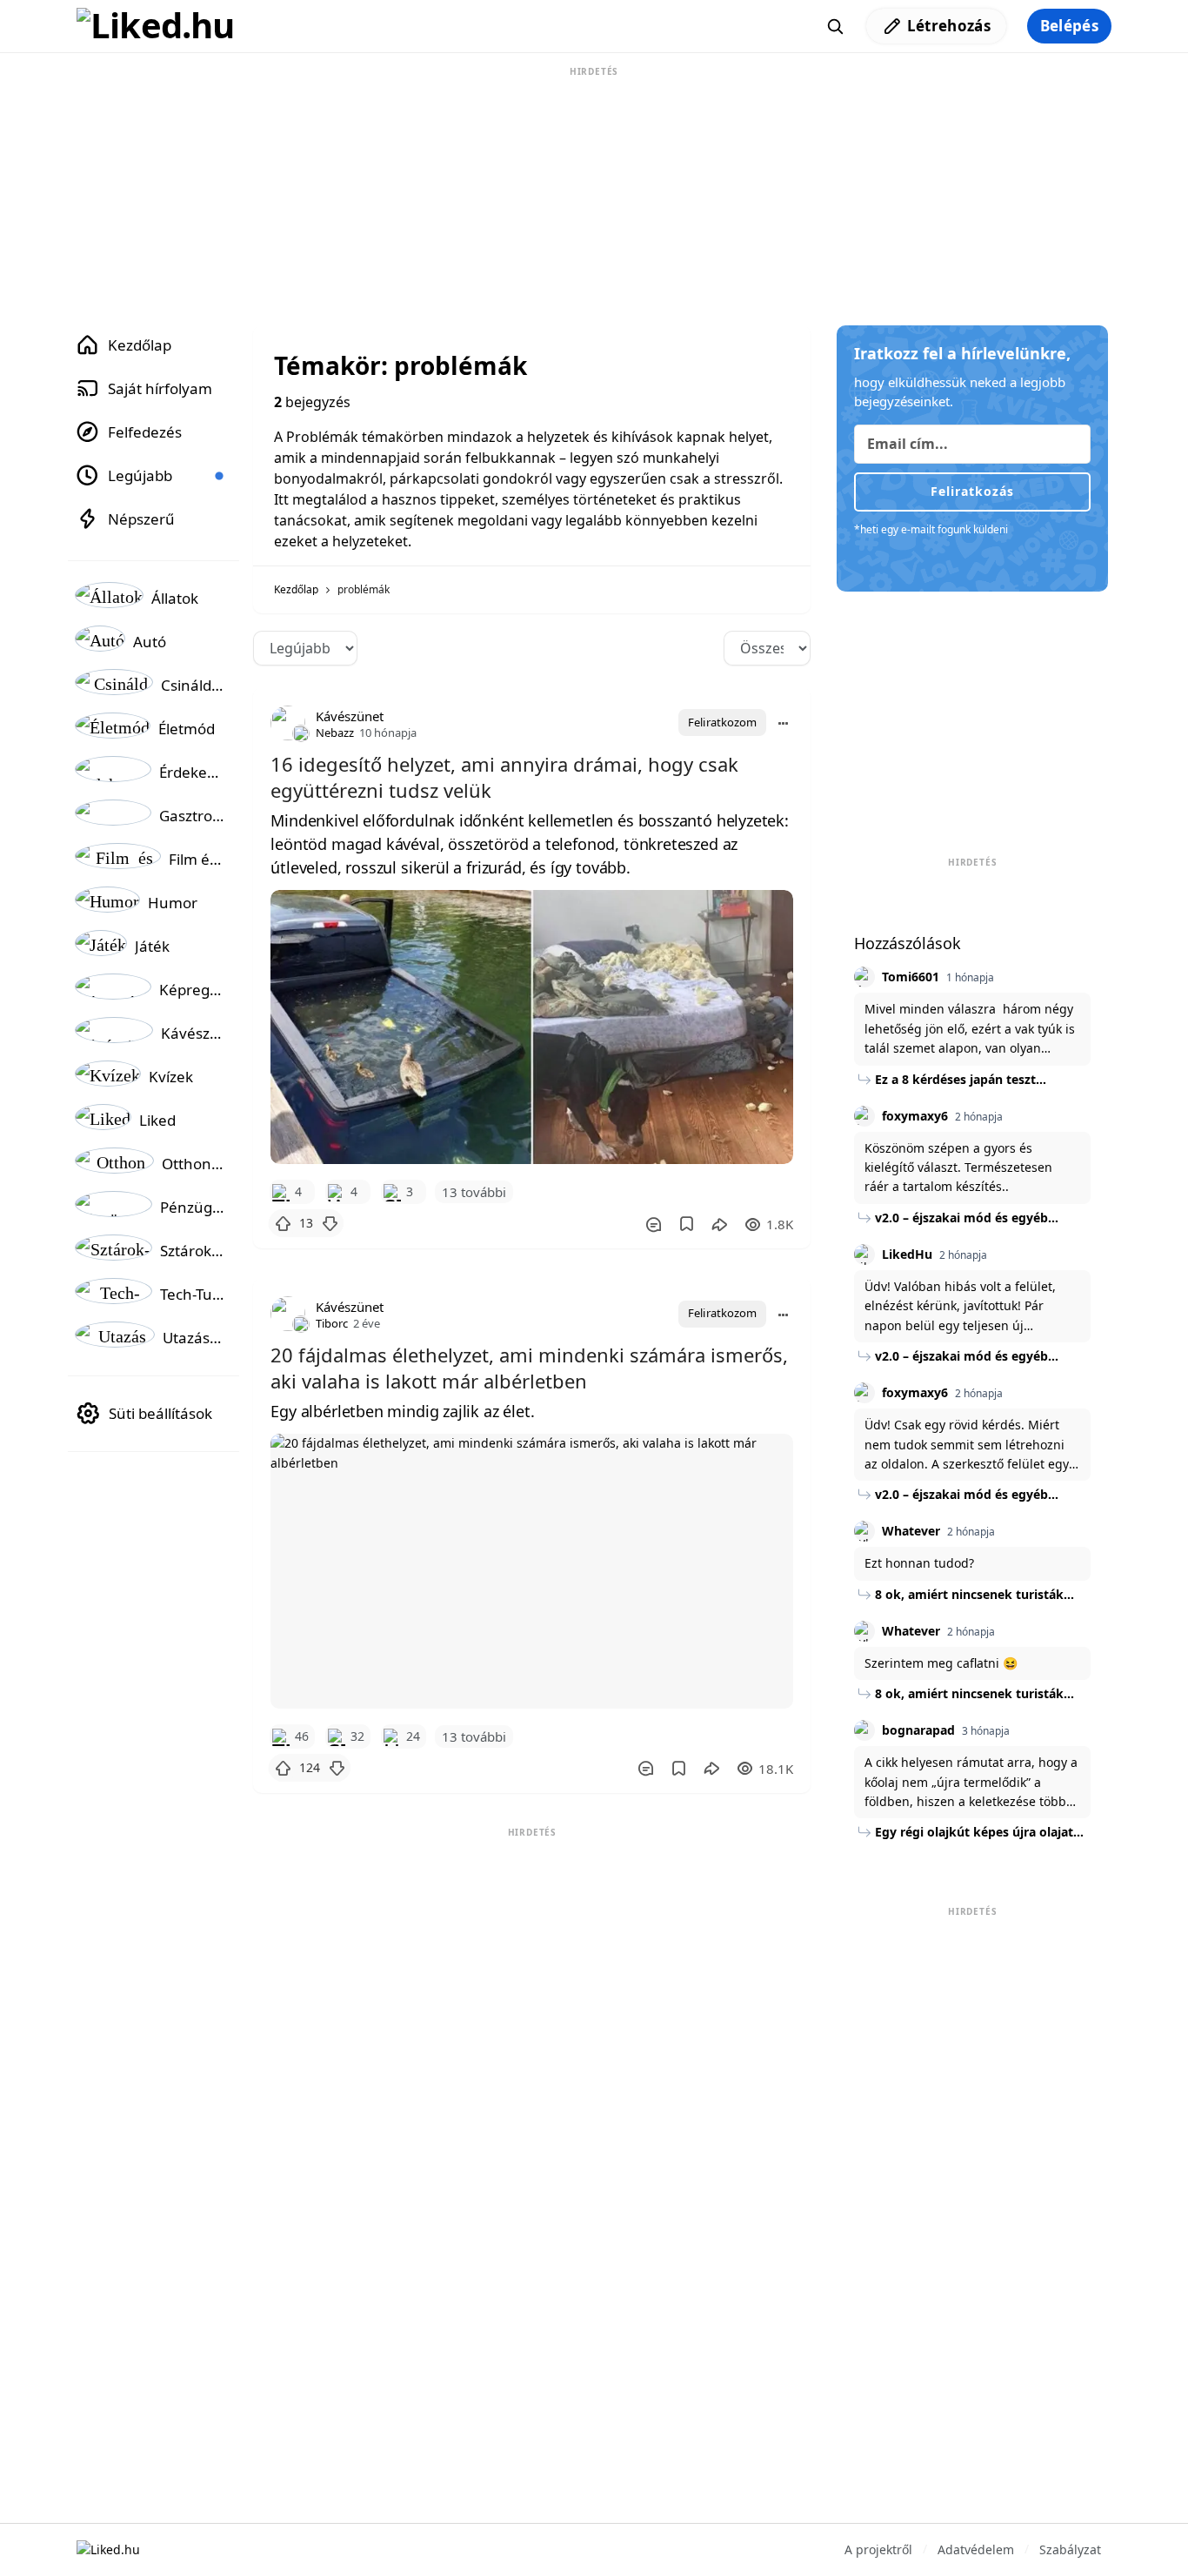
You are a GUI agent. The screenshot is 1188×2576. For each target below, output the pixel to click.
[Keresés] (835, 26)
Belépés (1069, 26)
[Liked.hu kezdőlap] (108, 2549)
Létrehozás (949, 26)
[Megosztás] (719, 1224)
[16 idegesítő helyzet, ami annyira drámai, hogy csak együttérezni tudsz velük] (532, 1027)
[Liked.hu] (156, 26)
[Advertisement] (594, 190)
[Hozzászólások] (653, 1224)
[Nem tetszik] (330, 1223)
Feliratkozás (972, 491)
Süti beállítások (160, 1413)
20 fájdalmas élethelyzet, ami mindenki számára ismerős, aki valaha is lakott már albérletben (529, 1368)
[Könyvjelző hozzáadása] (687, 1224)
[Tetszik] (283, 1223)
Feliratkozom (722, 722)
